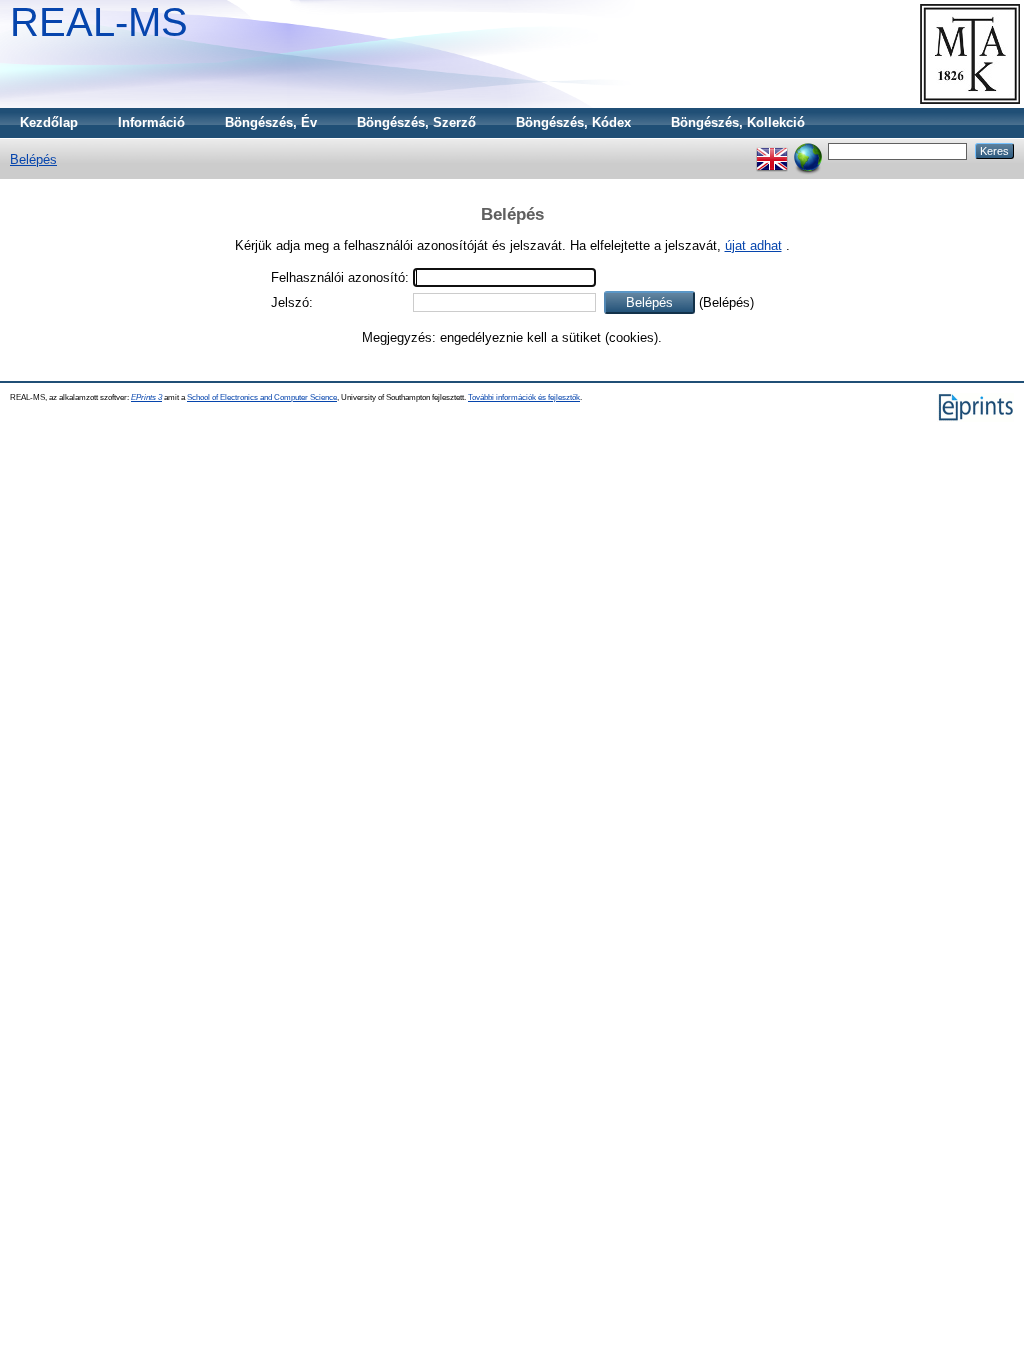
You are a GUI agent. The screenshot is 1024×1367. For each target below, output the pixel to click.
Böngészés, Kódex (573, 122)
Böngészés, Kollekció (738, 122)
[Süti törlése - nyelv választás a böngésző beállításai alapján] (808, 150)
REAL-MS (99, 22)
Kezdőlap (49, 122)
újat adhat (753, 245)
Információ (151, 122)
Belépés (33, 159)
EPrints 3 (146, 397)
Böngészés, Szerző (416, 122)
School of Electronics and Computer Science (262, 397)
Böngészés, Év (271, 122)
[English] (772, 150)
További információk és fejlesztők (524, 397)
